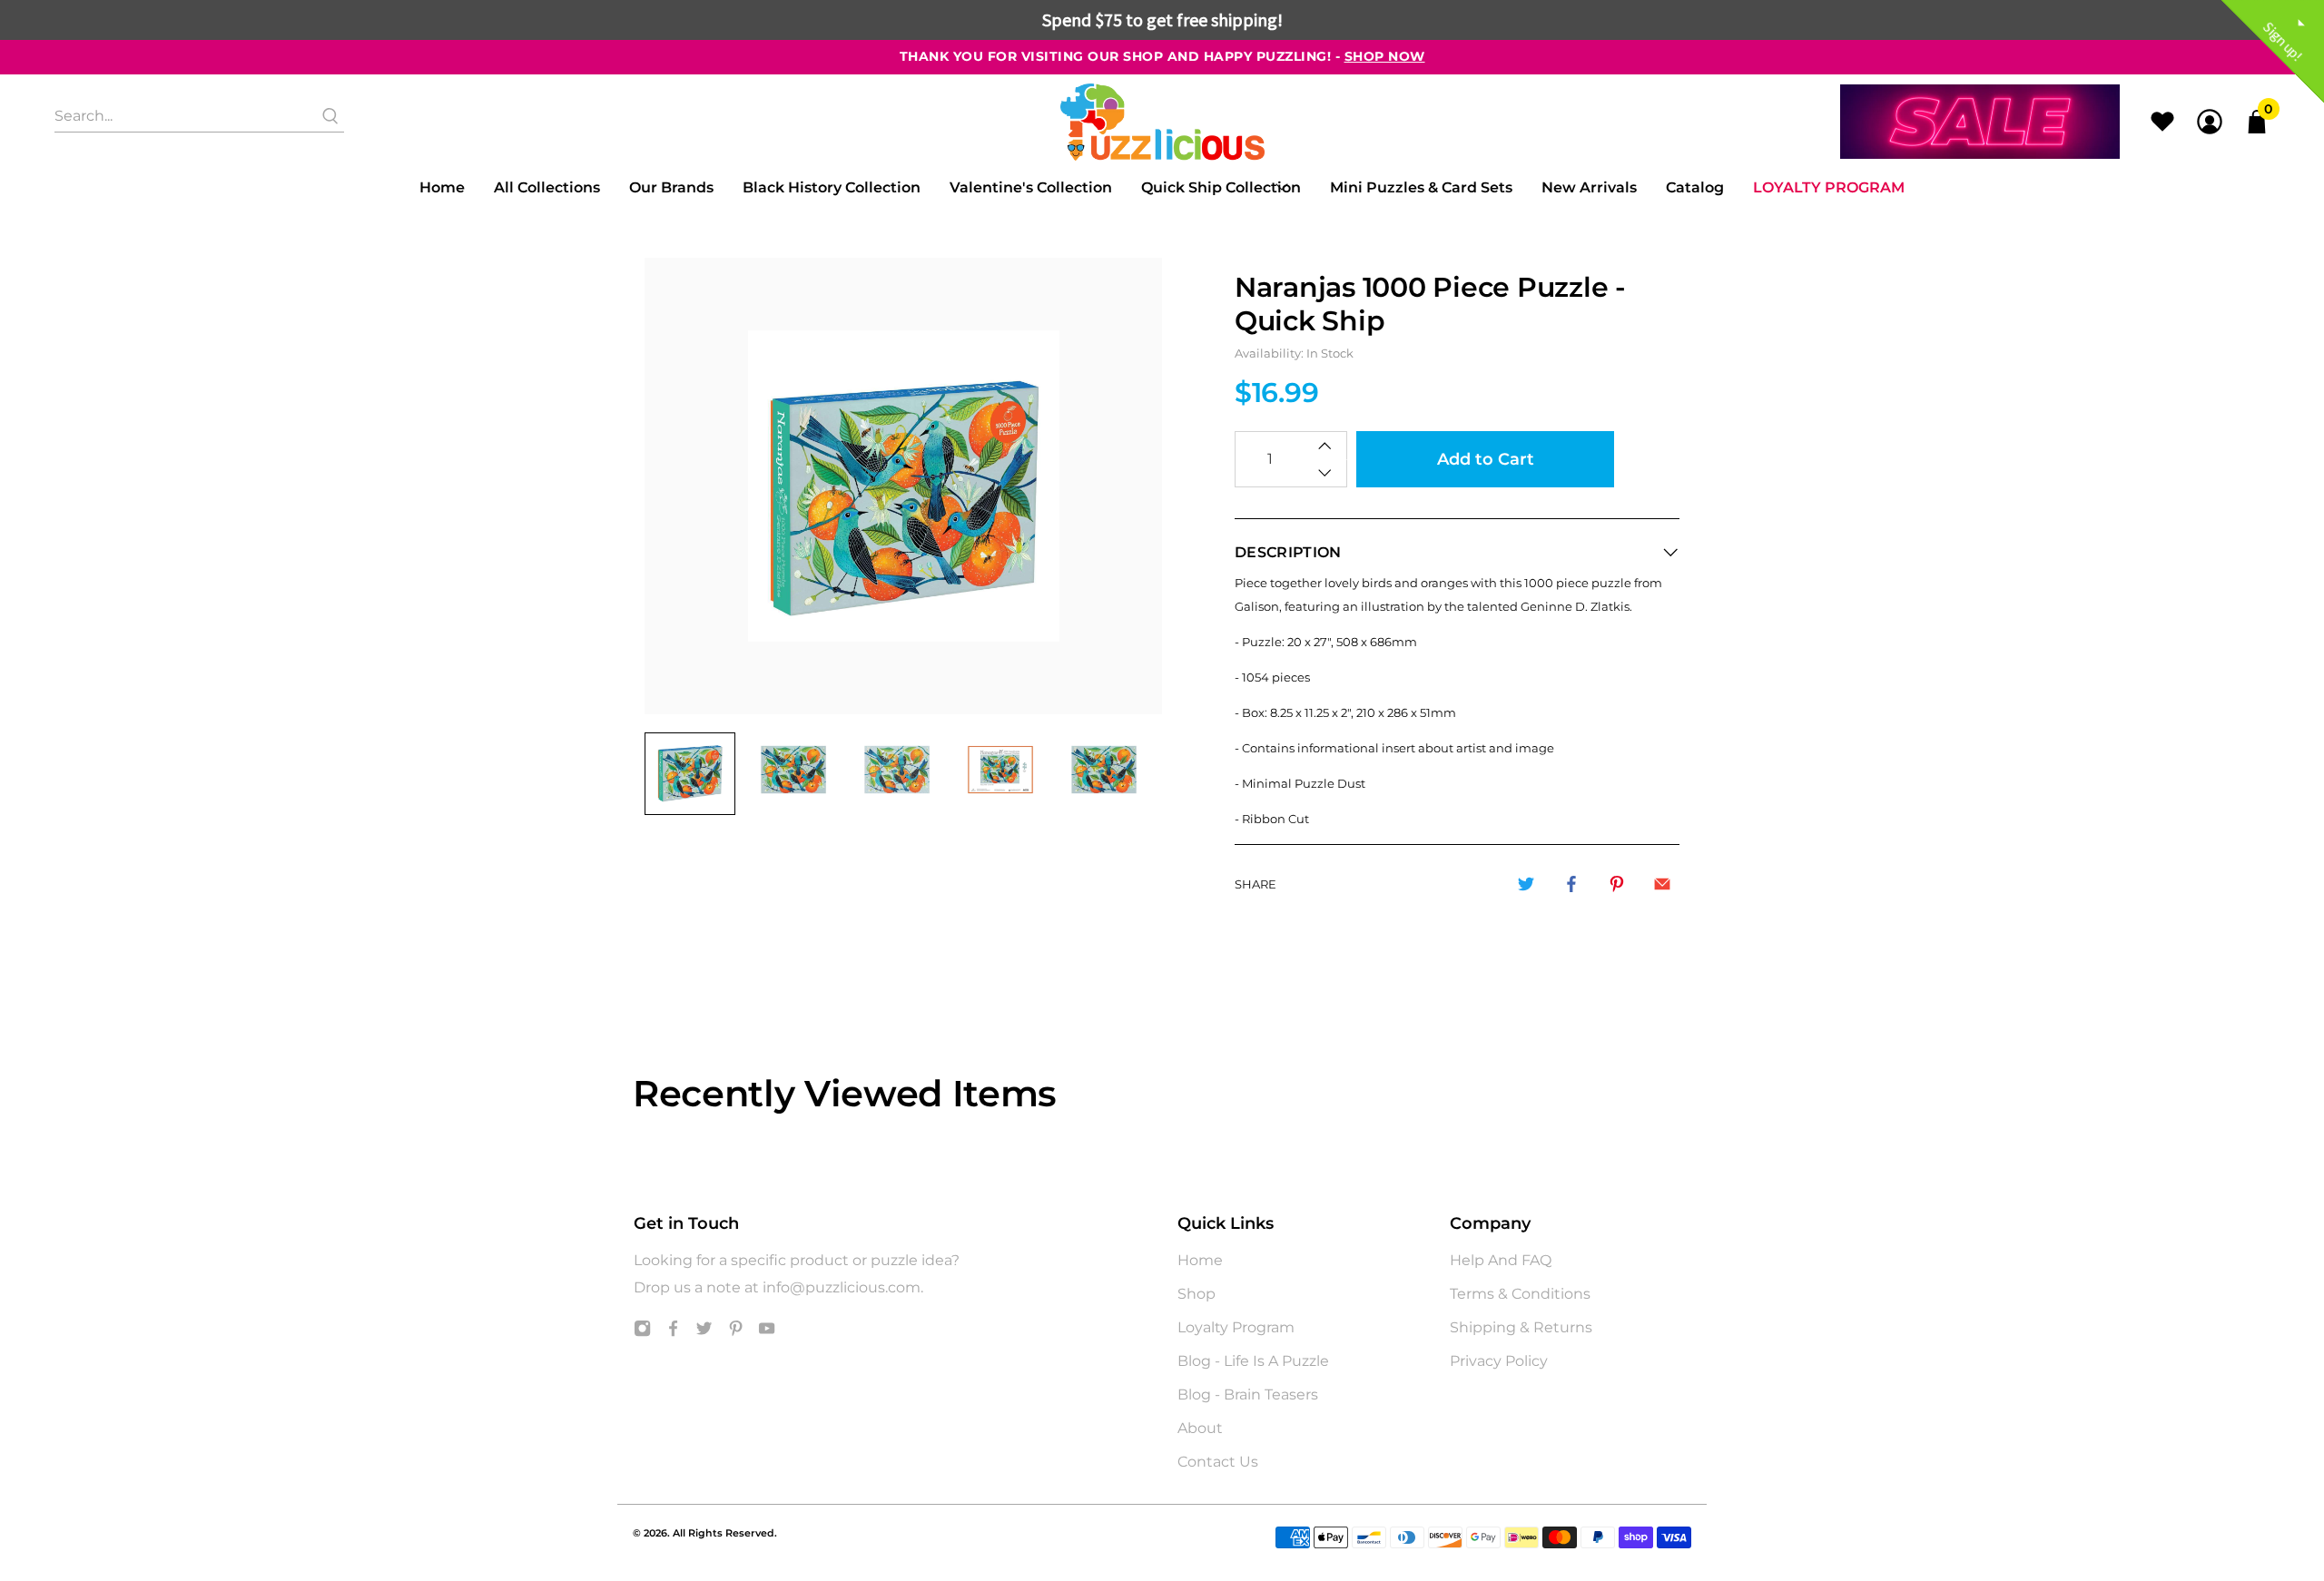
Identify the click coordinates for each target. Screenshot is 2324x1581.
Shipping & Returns (1521, 1327)
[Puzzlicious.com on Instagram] (642, 1332)
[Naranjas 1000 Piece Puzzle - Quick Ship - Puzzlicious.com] (903, 486)
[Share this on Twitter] (1526, 884)
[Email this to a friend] (1662, 884)
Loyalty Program (1829, 187)
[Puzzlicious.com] (1162, 122)
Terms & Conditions (1520, 1294)
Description (1288, 552)
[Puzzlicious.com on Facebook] (673, 1332)
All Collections (547, 187)
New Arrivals (1589, 187)
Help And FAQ (1501, 1260)
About (1200, 1428)
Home (442, 187)
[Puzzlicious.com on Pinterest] (736, 1332)
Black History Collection (832, 187)
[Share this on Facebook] (1571, 884)
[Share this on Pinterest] (1617, 884)
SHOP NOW (1385, 56)
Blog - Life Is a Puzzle (1253, 1361)
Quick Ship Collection (1221, 187)
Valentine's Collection (1031, 187)
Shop (1196, 1294)
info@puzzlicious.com (842, 1287)
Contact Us (1218, 1462)
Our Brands (671, 187)
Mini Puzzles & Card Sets (1421, 187)
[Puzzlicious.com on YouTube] (767, 1332)
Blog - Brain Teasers (1248, 1394)
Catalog (1695, 187)
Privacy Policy (1499, 1361)
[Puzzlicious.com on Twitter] (704, 1332)
